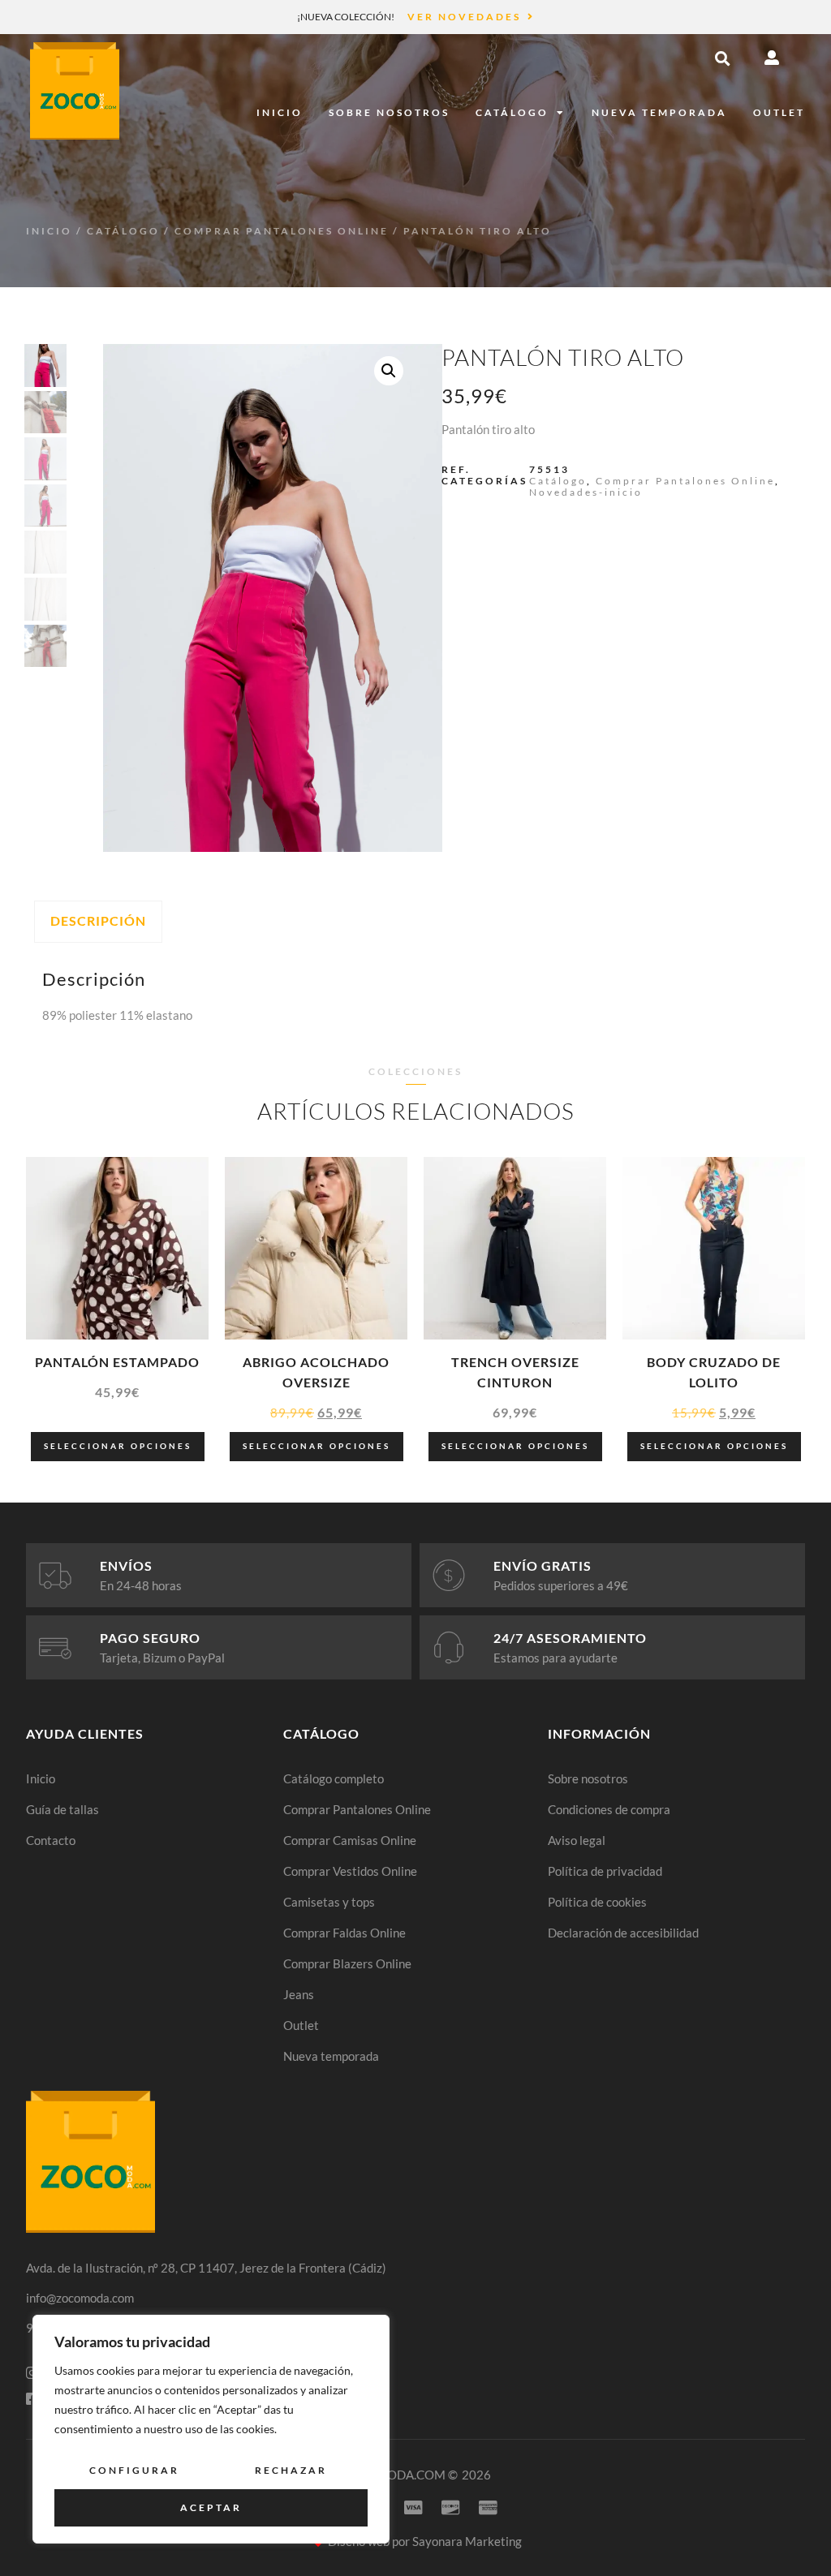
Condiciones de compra (609, 1809)
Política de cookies (597, 1902)
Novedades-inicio (586, 492)
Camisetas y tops (329, 1902)
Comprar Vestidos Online (350, 1871)
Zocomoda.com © (399, 2475)
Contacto (51, 1840)
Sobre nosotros (389, 112)
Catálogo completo (334, 1778)
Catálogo (512, 112)
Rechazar (291, 2470)
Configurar (134, 2470)
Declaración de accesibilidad (623, 1933)
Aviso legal (577, 1840)
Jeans (299, 1994)
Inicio (280, 112)
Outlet (779, 112)
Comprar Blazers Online (347, 1963)
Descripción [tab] (98, 920)
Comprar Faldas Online (344, 1933)
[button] (722, 58)
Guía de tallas (62, 1809)
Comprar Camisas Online (350, 1840)
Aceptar (211, 2507)
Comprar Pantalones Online (282, 231)
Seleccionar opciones (118, 1446)
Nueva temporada (659, 112)
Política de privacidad (605, 1871)
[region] (211, 2429)
